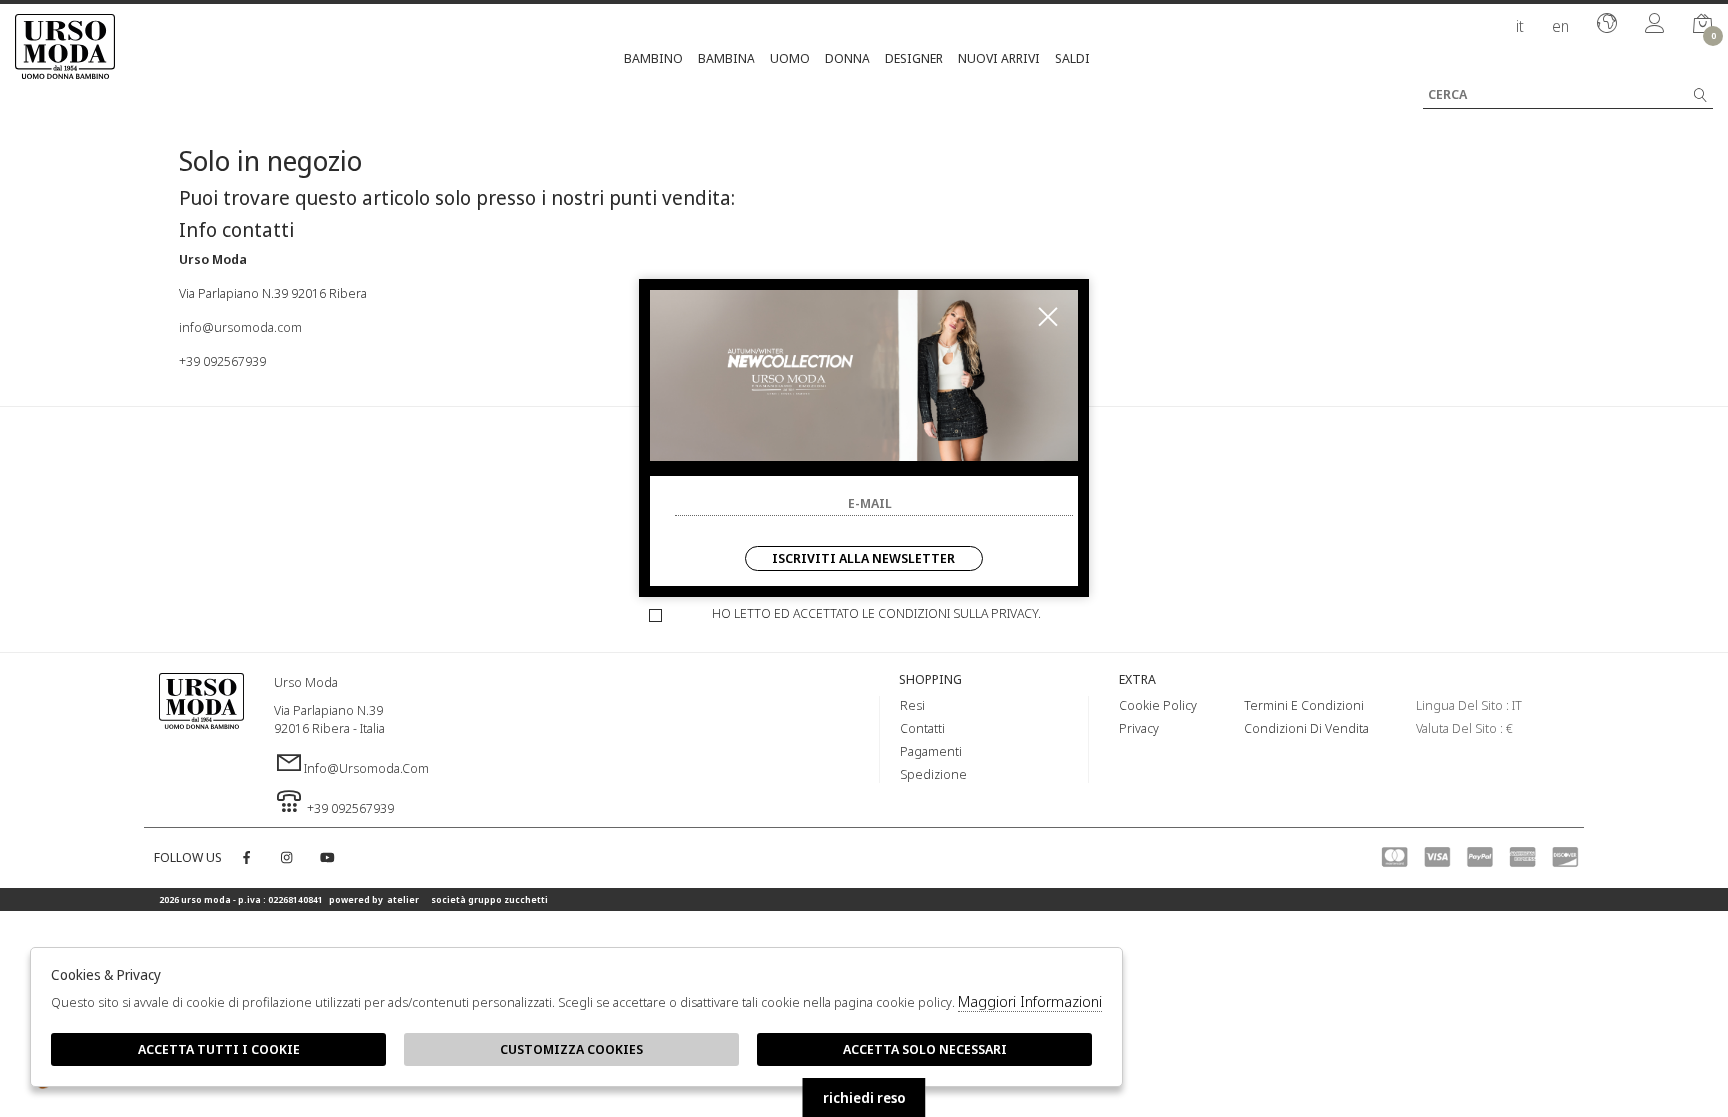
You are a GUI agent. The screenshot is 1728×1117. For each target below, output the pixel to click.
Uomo (790, 58)
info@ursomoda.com (240, 327)
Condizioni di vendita (1306, 728)
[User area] (1655, 25)
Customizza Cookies (571, 1049)
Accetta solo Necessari (925, 1049)
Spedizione (933, 774)
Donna (847, 58)
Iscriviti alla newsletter (863, 558)
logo (201, 725)
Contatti (922, 728)
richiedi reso (864, 1097)
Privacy (1139, 728)
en (1560, 26)
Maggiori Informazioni (1030, 1001)
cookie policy (1158, 705)
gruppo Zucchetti (508, 899)
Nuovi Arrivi (999, 58)
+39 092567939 (222, 361)
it (1520, 26)
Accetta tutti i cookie (219, 1049)
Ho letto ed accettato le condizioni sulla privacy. (876, 613)
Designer (914, 58)
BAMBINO (653, 58)
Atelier (403, 899)
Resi (912, 705)
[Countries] (1607, 25)
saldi (1072, 58)
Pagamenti (931, 751)
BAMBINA (726, 58)
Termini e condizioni (1304, 705)
